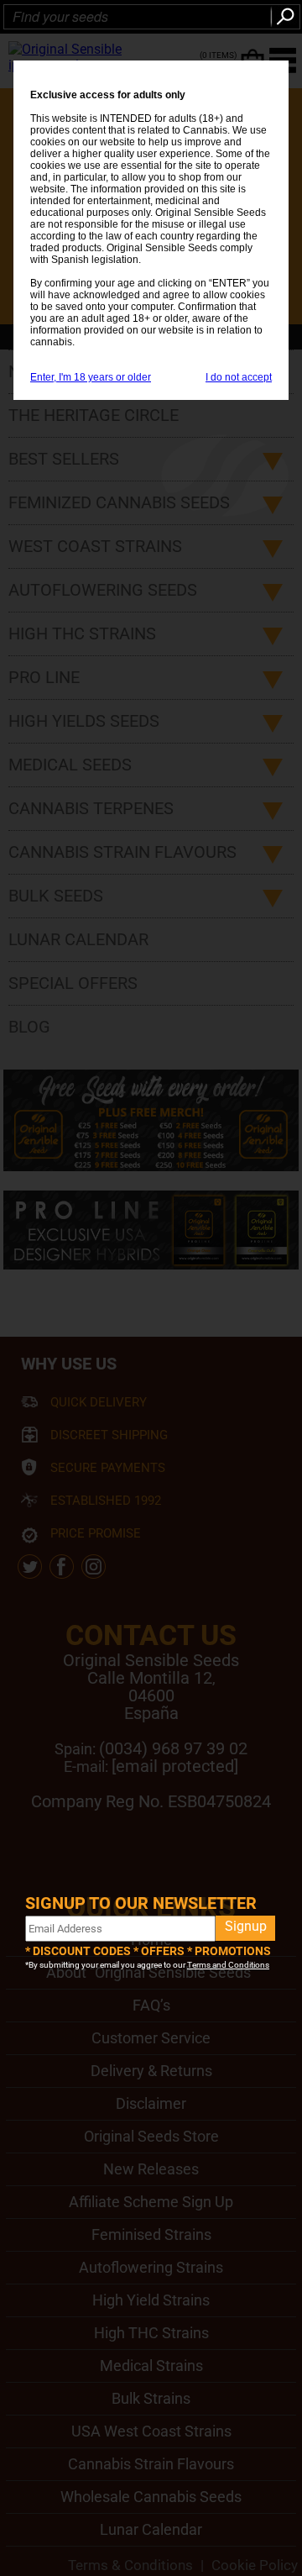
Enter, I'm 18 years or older (91, 377)
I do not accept (239, 377)
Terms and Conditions (228, 1965)
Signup (246, 1926)
